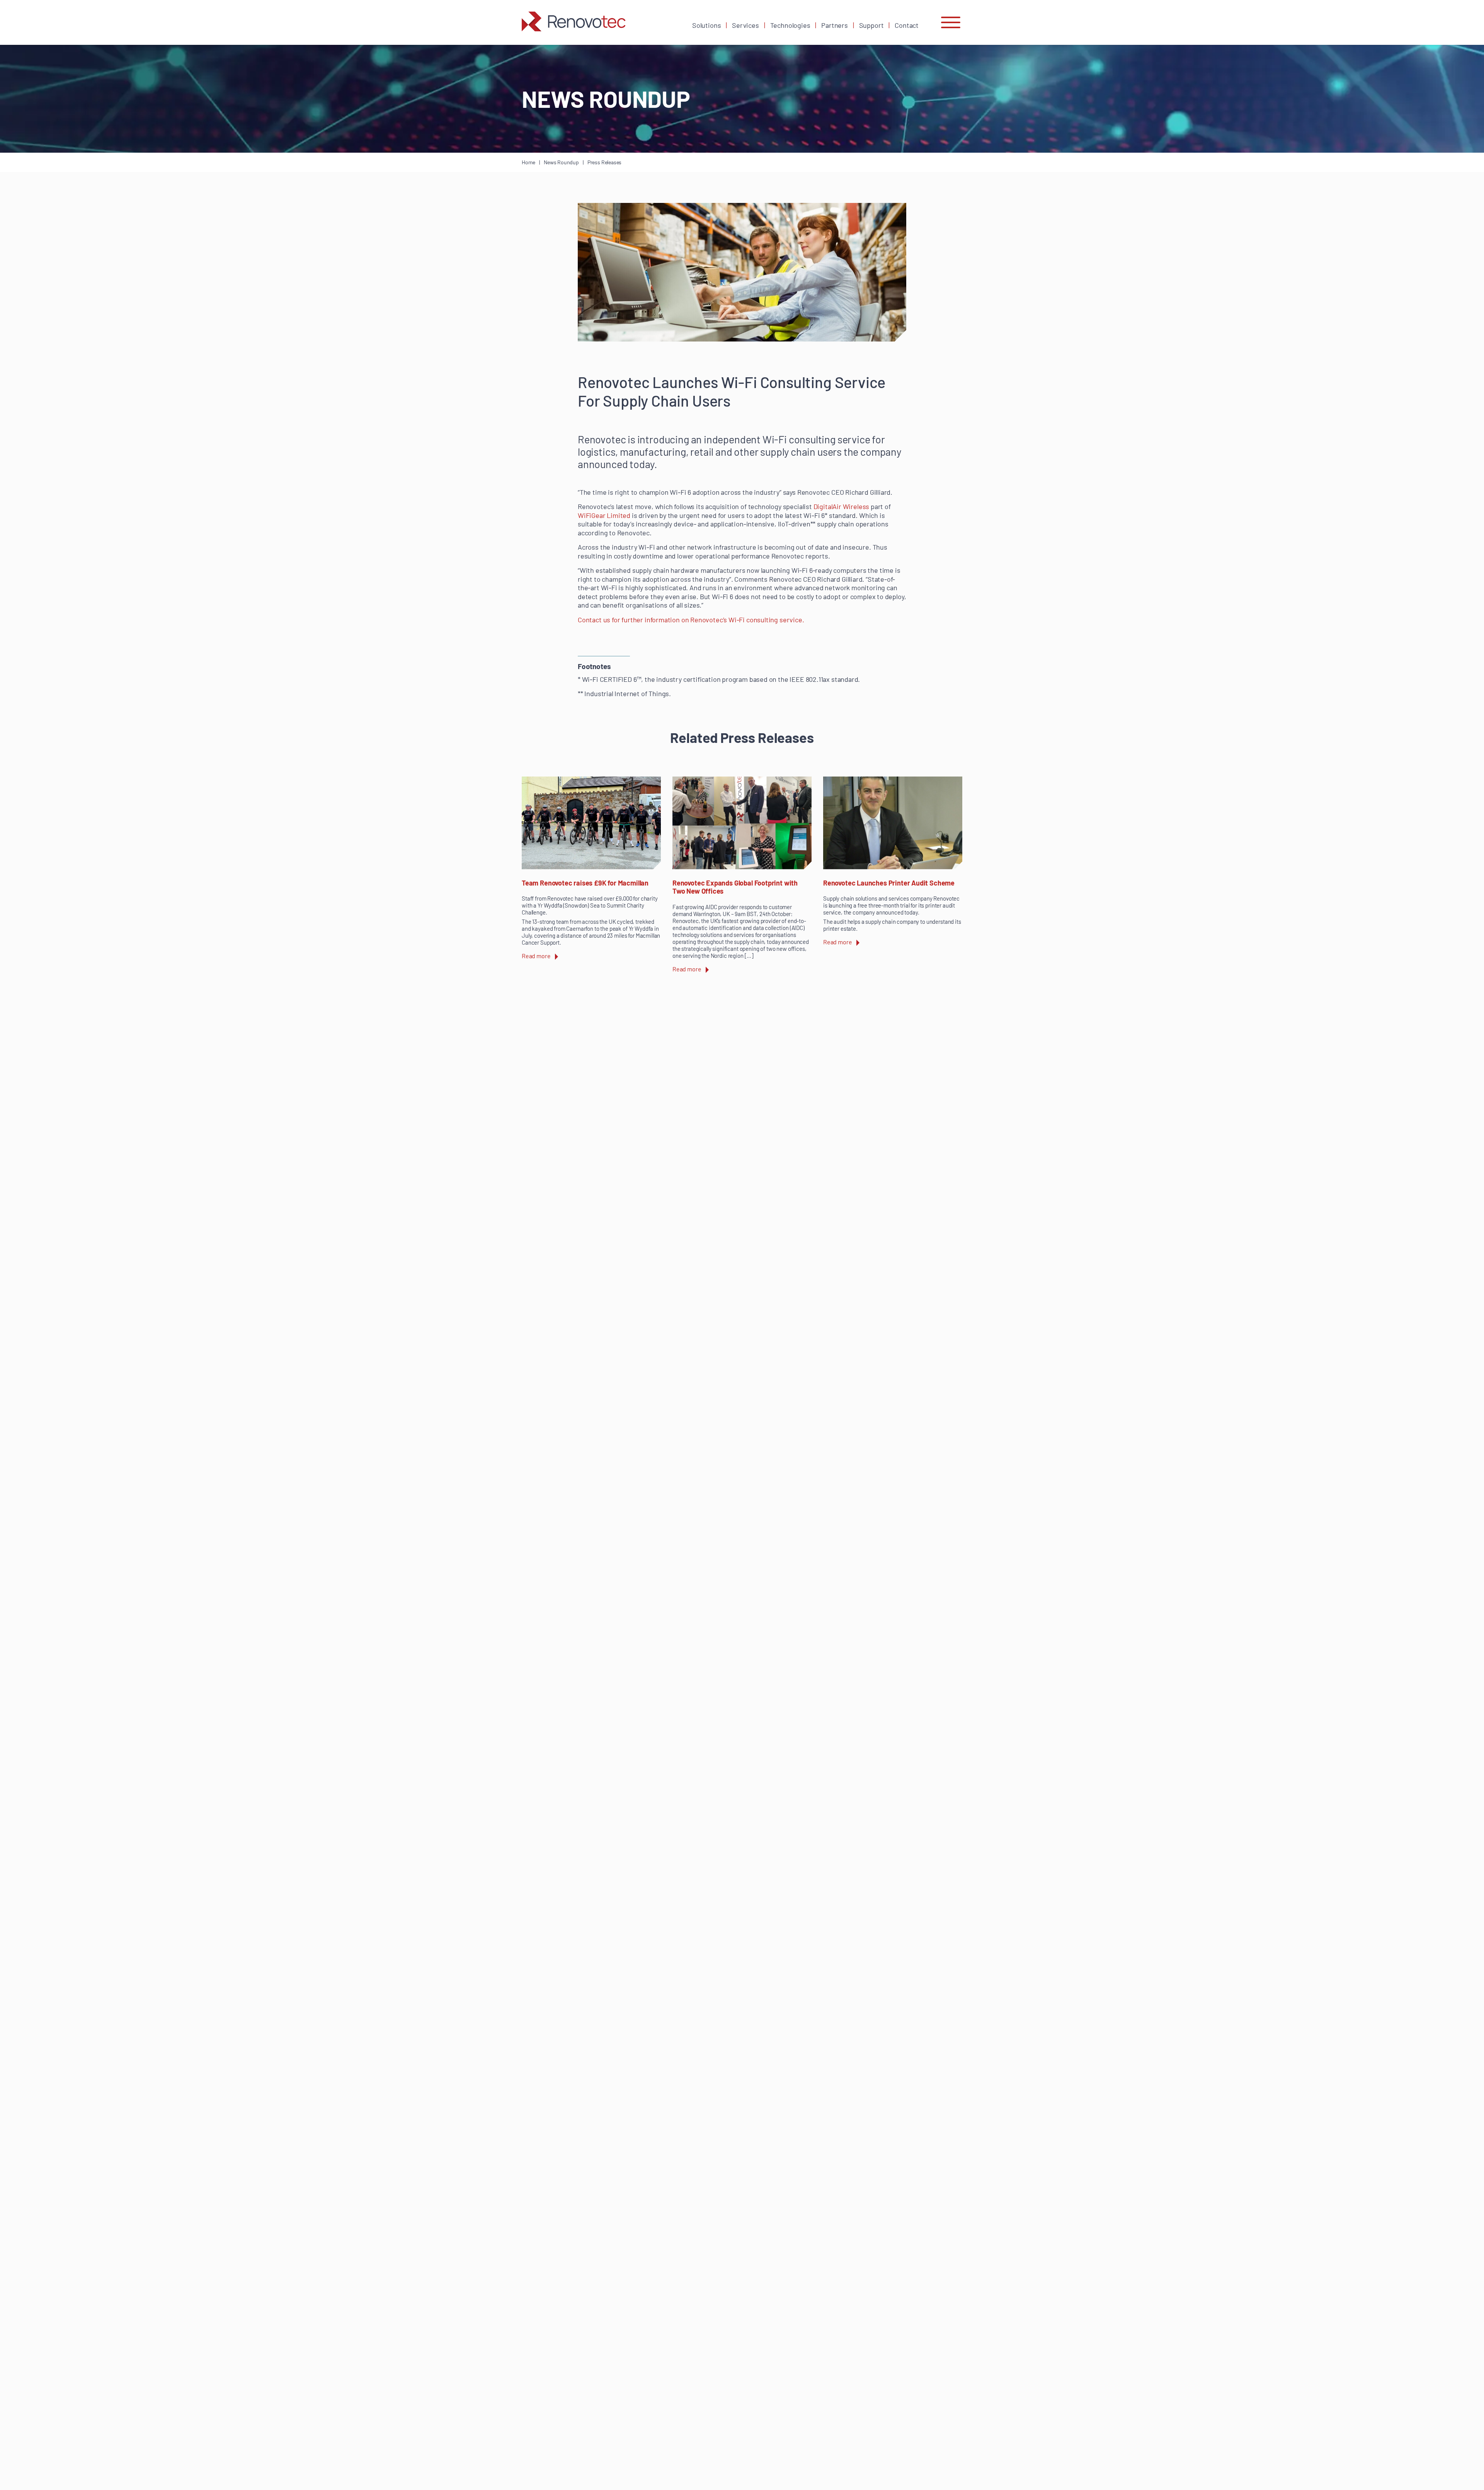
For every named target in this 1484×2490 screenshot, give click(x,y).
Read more (536, 956)
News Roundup (561, 162)
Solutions (706, 25)
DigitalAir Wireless (842, 506)
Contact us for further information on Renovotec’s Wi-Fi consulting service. (691, 620)
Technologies (790, 25)
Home (528, 162)
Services (745, 25)
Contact (907, 25)
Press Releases (604, 162)
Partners (835, 25)
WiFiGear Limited (604, 515)
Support (871, 25)
